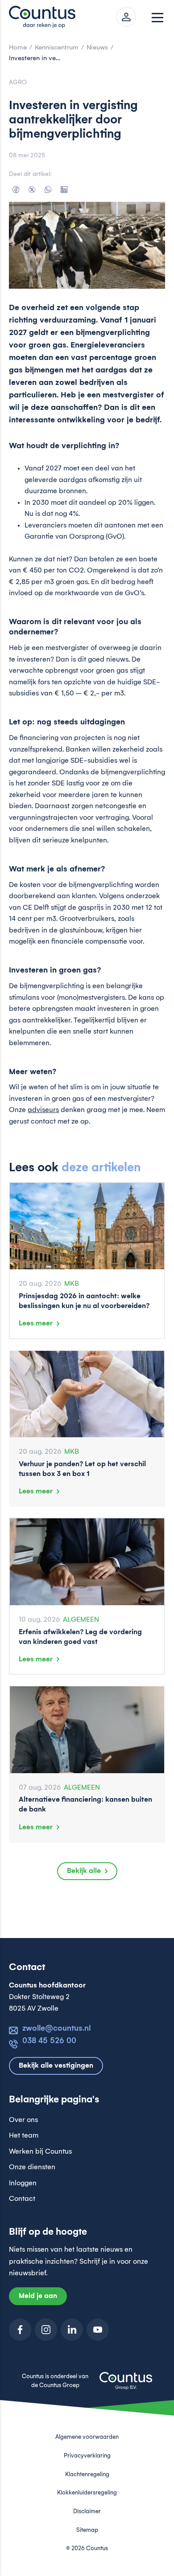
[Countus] (45, 17)
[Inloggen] (126, 17)
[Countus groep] (126, 2386)
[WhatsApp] (48, 189)
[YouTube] (98, 2330)
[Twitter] (32, 189)
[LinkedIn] (64, 189)
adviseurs (43, 1110)
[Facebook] (16, 189)
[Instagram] (46, 2330)
